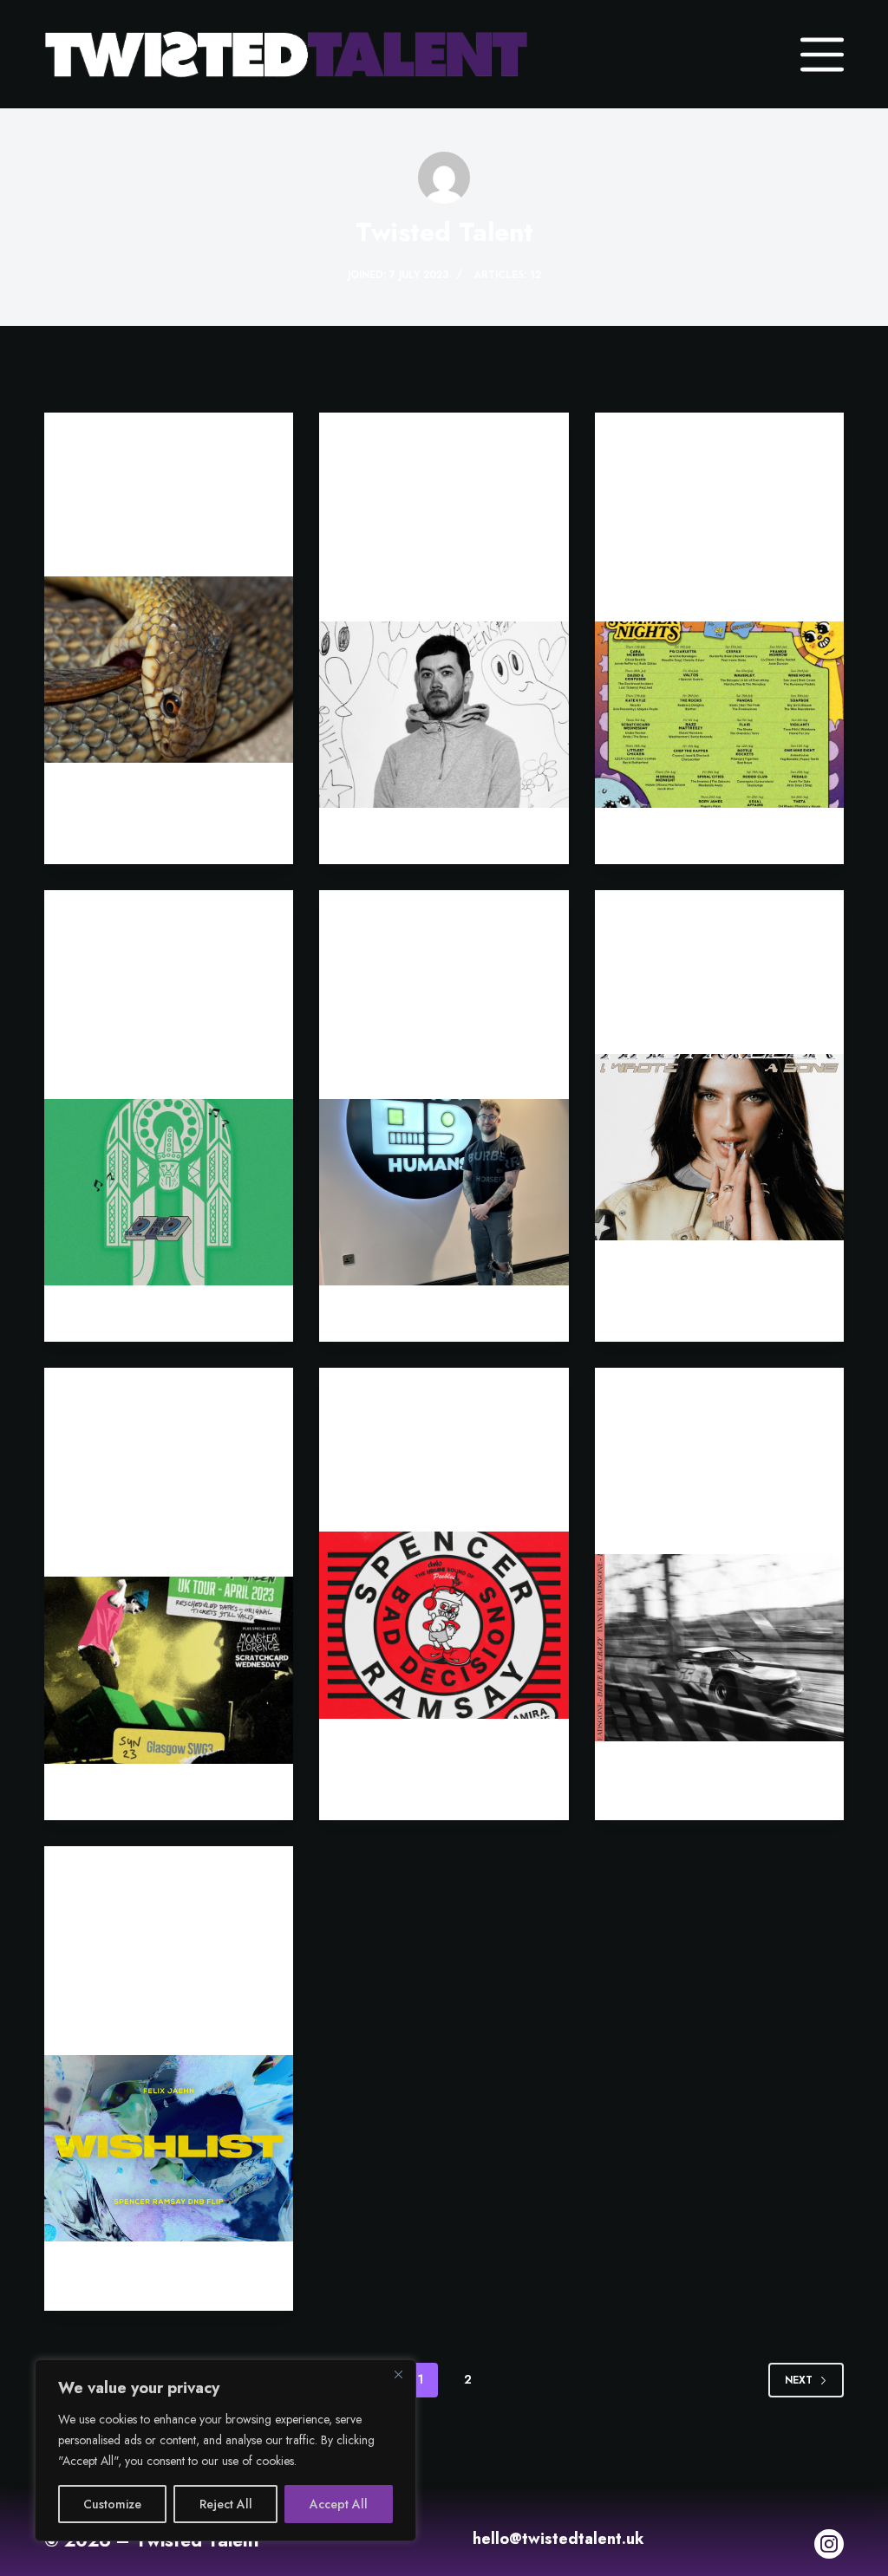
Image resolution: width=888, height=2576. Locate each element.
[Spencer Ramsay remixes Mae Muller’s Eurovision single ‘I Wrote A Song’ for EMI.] (719, 1147)
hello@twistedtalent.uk (558, 2539)
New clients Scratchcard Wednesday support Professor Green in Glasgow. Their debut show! (158, 1491)
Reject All (226, 2504)
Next (799, 2380)
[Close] (398, 2374)
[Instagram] (829, 2544)
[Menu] (822, 55)
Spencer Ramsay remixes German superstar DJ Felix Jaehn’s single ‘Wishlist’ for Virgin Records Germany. (166, 1970)
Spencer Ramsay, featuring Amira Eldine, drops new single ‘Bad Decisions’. (438, 1469)
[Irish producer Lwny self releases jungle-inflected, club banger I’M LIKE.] (169, 670)
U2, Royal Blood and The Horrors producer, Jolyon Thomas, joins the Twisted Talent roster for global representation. (443, 536)
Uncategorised (390, 445)
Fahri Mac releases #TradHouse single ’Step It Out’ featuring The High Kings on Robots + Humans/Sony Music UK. (166, 1014)
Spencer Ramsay (668, 922)
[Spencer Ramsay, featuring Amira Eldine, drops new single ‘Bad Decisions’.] (444, 1625)
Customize (112, 2504)
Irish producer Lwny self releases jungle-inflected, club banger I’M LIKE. (168, 514)
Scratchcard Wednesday (695, 445)
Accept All (339, 2504)
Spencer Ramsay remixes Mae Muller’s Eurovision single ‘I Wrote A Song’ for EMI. (717, 991)
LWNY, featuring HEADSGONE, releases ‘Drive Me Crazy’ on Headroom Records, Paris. (717, 1480)
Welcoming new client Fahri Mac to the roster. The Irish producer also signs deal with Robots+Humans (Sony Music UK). (441, 1014)
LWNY (85, 445)
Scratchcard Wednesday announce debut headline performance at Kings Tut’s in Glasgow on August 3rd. (711, 536)
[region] (225, 2450)
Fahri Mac (99, 922)
